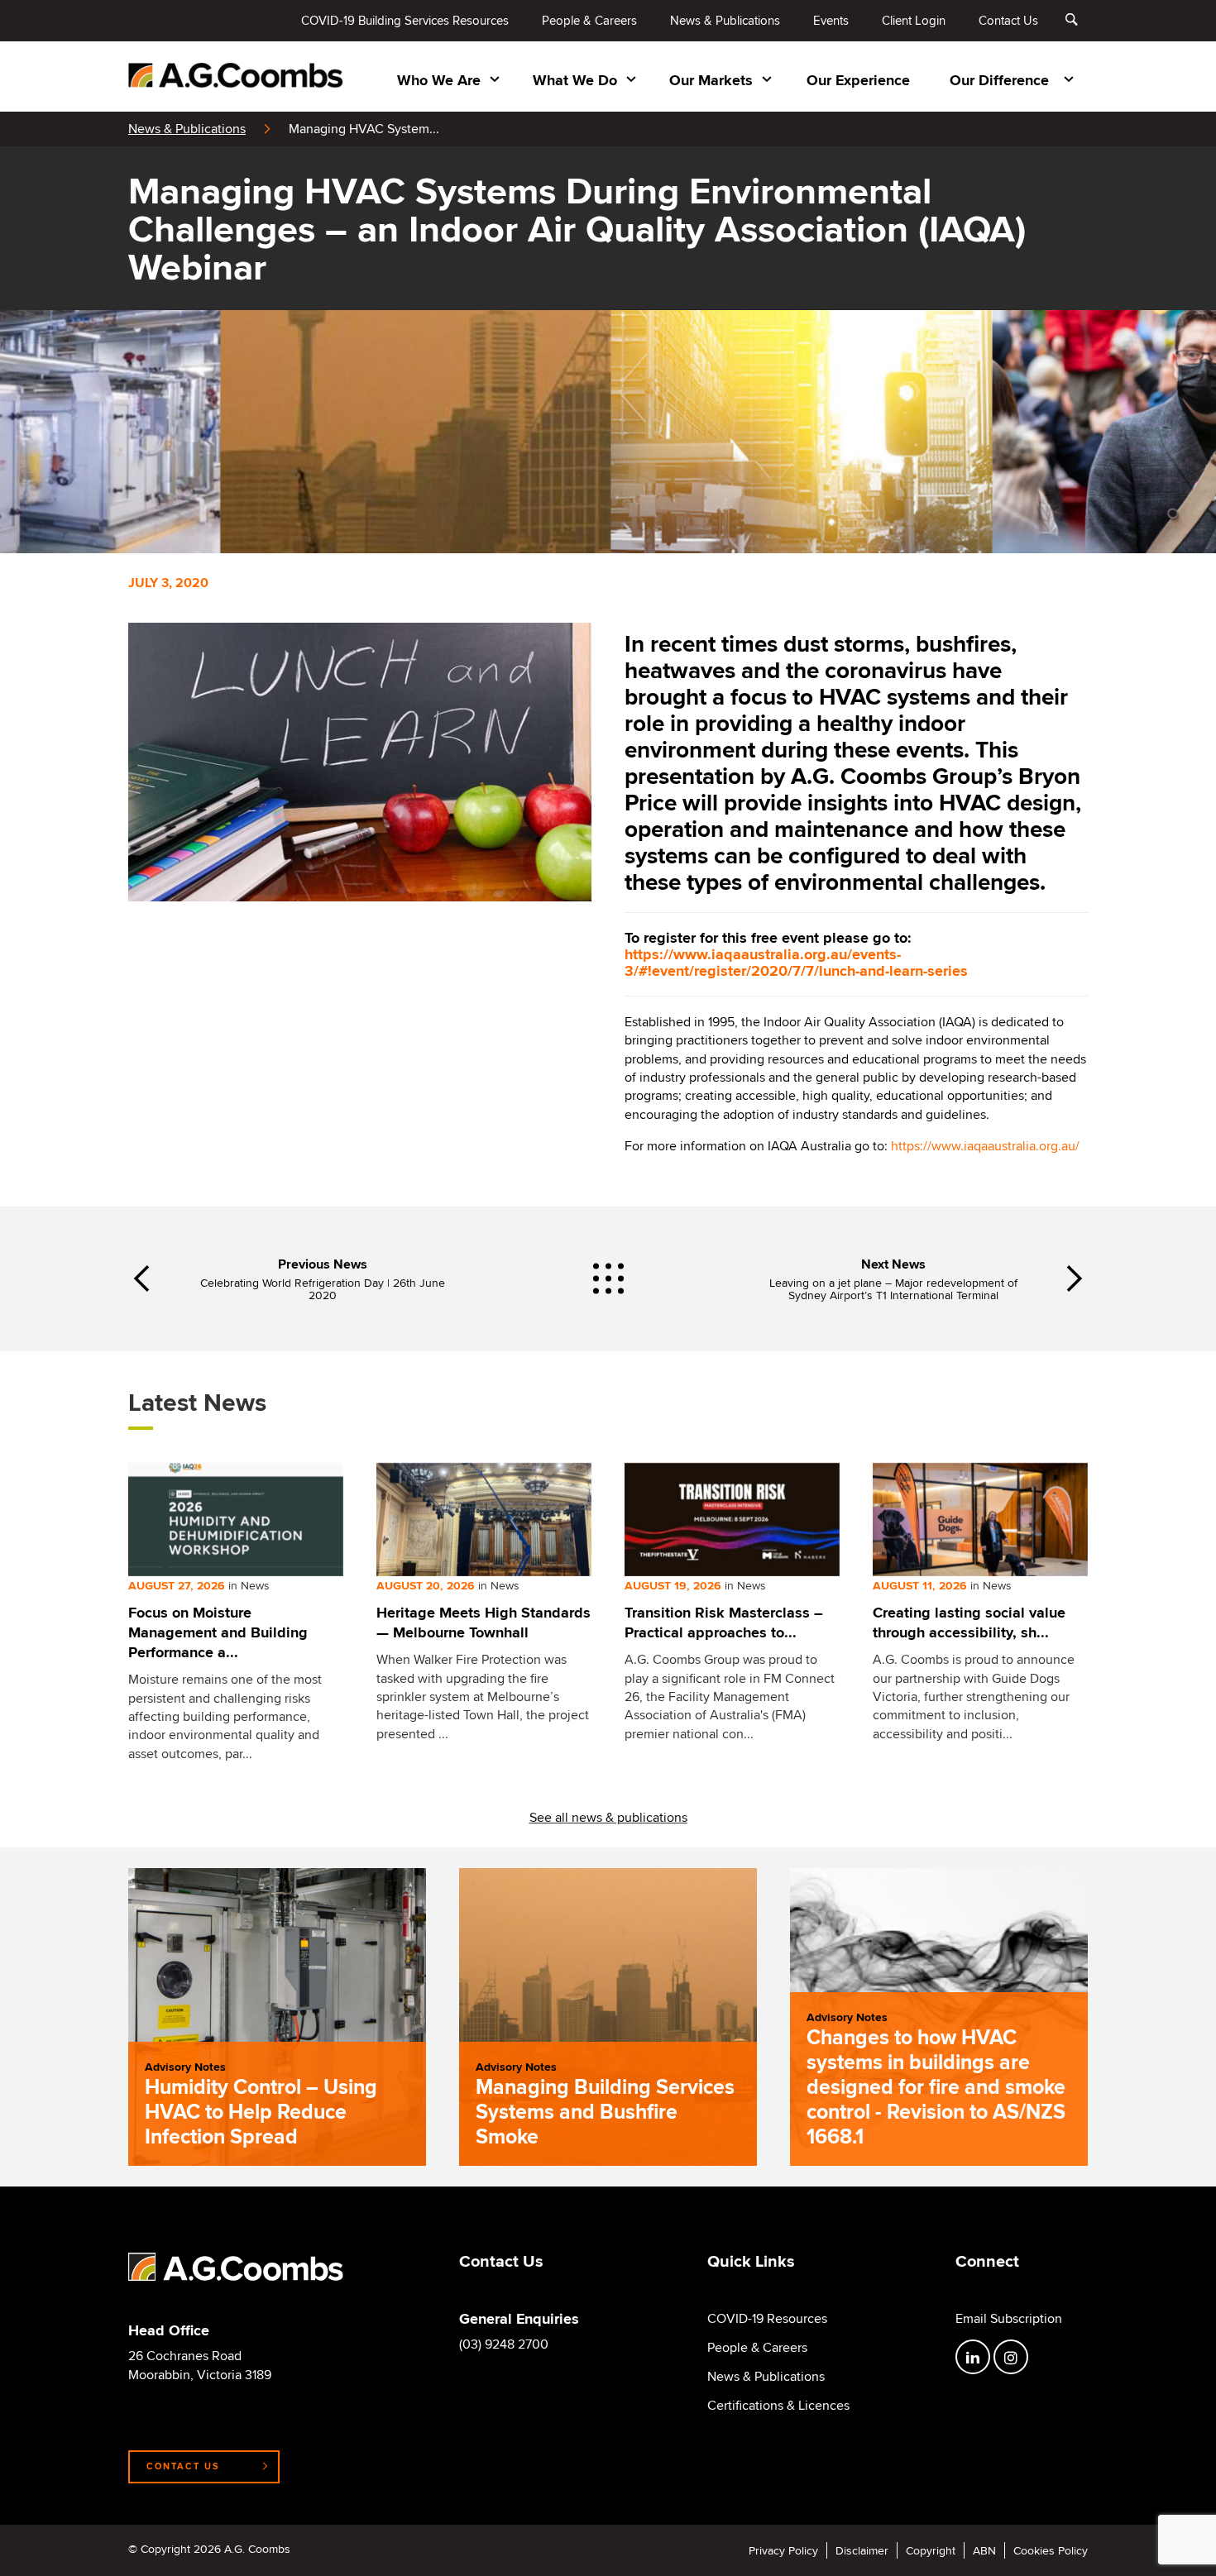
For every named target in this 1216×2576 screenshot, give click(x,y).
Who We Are (439, 80)
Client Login (914, 20)
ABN (984, 2550)
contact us (183, 2466)
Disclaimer (862, 2550)
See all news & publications (608, 1817)
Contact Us (1008, 20)
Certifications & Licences (778, 2406)
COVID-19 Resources (767, 2319)
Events (831, 20)
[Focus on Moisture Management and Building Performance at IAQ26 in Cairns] (236, 1520)
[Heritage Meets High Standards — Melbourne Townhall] (484, 1520)
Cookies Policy (1051, 2550)
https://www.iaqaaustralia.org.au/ (985, 1146)
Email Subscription (1009, 2319)
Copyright (931, 2550)
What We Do (575, 80)
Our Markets (711, 80)
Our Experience (858, 80)
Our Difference (999, 80)
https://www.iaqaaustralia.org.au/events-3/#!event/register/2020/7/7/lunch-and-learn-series (796, 963)
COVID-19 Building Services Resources (405, 20)
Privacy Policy (783, 2550)
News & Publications (725, 20)
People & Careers (589, 20)
